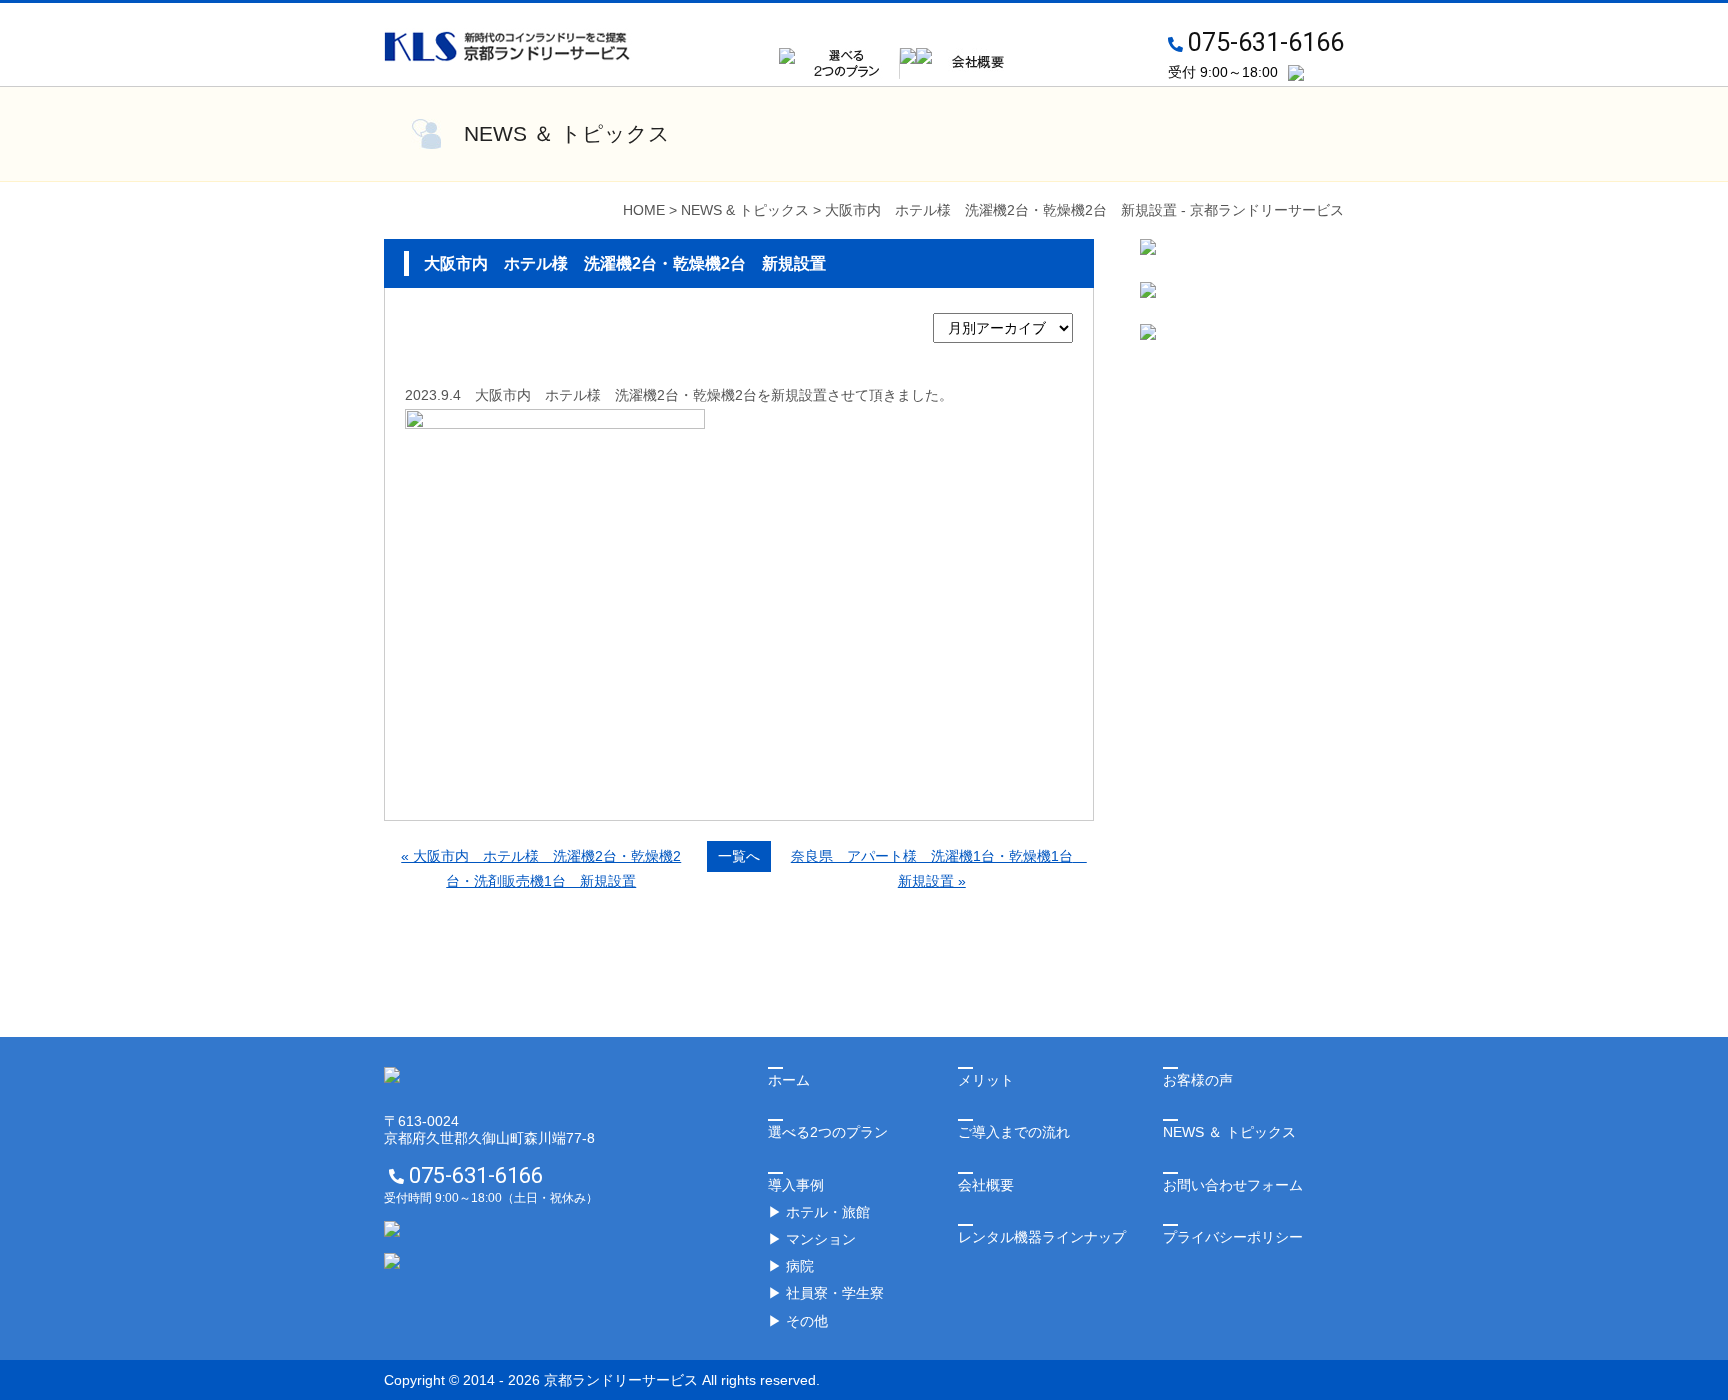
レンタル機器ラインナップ (1042, 1237)
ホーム (789, 1080)
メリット (986, 1080)
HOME (644, 210)
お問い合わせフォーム (1233, 1185)
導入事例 (796, 1185)
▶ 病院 (791, 1266)
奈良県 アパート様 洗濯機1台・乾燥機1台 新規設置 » (939, 868)
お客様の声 (1198, 1080)
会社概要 (986, 1185)
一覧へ (739, 856)
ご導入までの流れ (1014, 1132)
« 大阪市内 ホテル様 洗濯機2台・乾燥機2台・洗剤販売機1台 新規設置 (541, 868)
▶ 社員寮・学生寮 (826, 1293)
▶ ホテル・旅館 (819, 1212)
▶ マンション (812, 1239)
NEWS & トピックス (745, 210)
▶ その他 (798, 1321)
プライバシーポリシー (1233, 1237)
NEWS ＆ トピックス (1229, 1132)
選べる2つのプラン (828, 1132)
